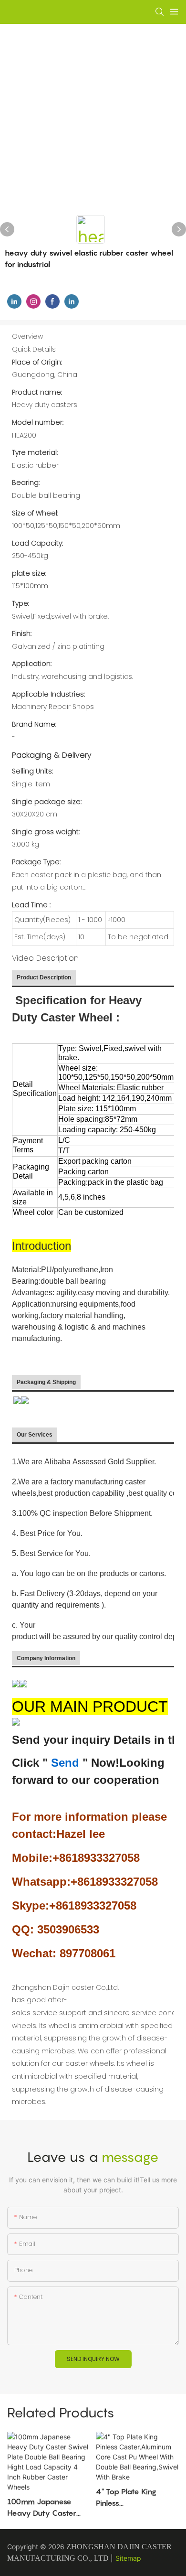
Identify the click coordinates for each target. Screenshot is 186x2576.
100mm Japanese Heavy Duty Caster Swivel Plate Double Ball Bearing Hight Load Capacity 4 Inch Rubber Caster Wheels (48, 2508)
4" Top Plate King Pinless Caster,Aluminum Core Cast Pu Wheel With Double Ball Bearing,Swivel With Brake (136, 2498)
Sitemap (128, 2558)
